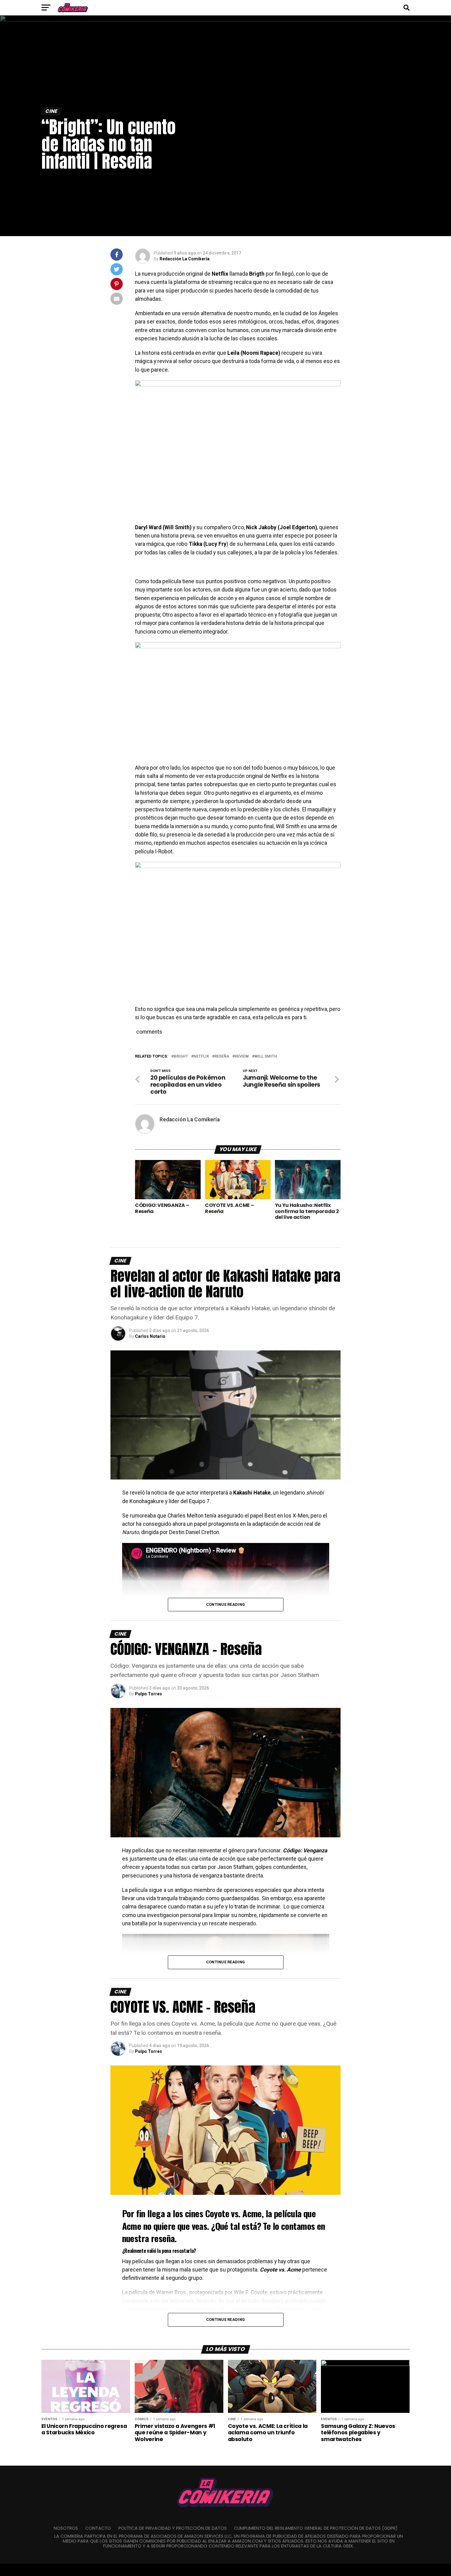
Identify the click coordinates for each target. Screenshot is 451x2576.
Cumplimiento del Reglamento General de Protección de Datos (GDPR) (316, 2528)
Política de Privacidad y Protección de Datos (173, 2528)
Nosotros (66, 2528)
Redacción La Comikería (185, 259)
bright (181, 1056)
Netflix (201, 1056)
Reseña (222, 1056)
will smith (266, 1056)
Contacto (98, 2528)
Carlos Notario (150, 1336)
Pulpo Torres (148, 1694)
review (242, 1056)
